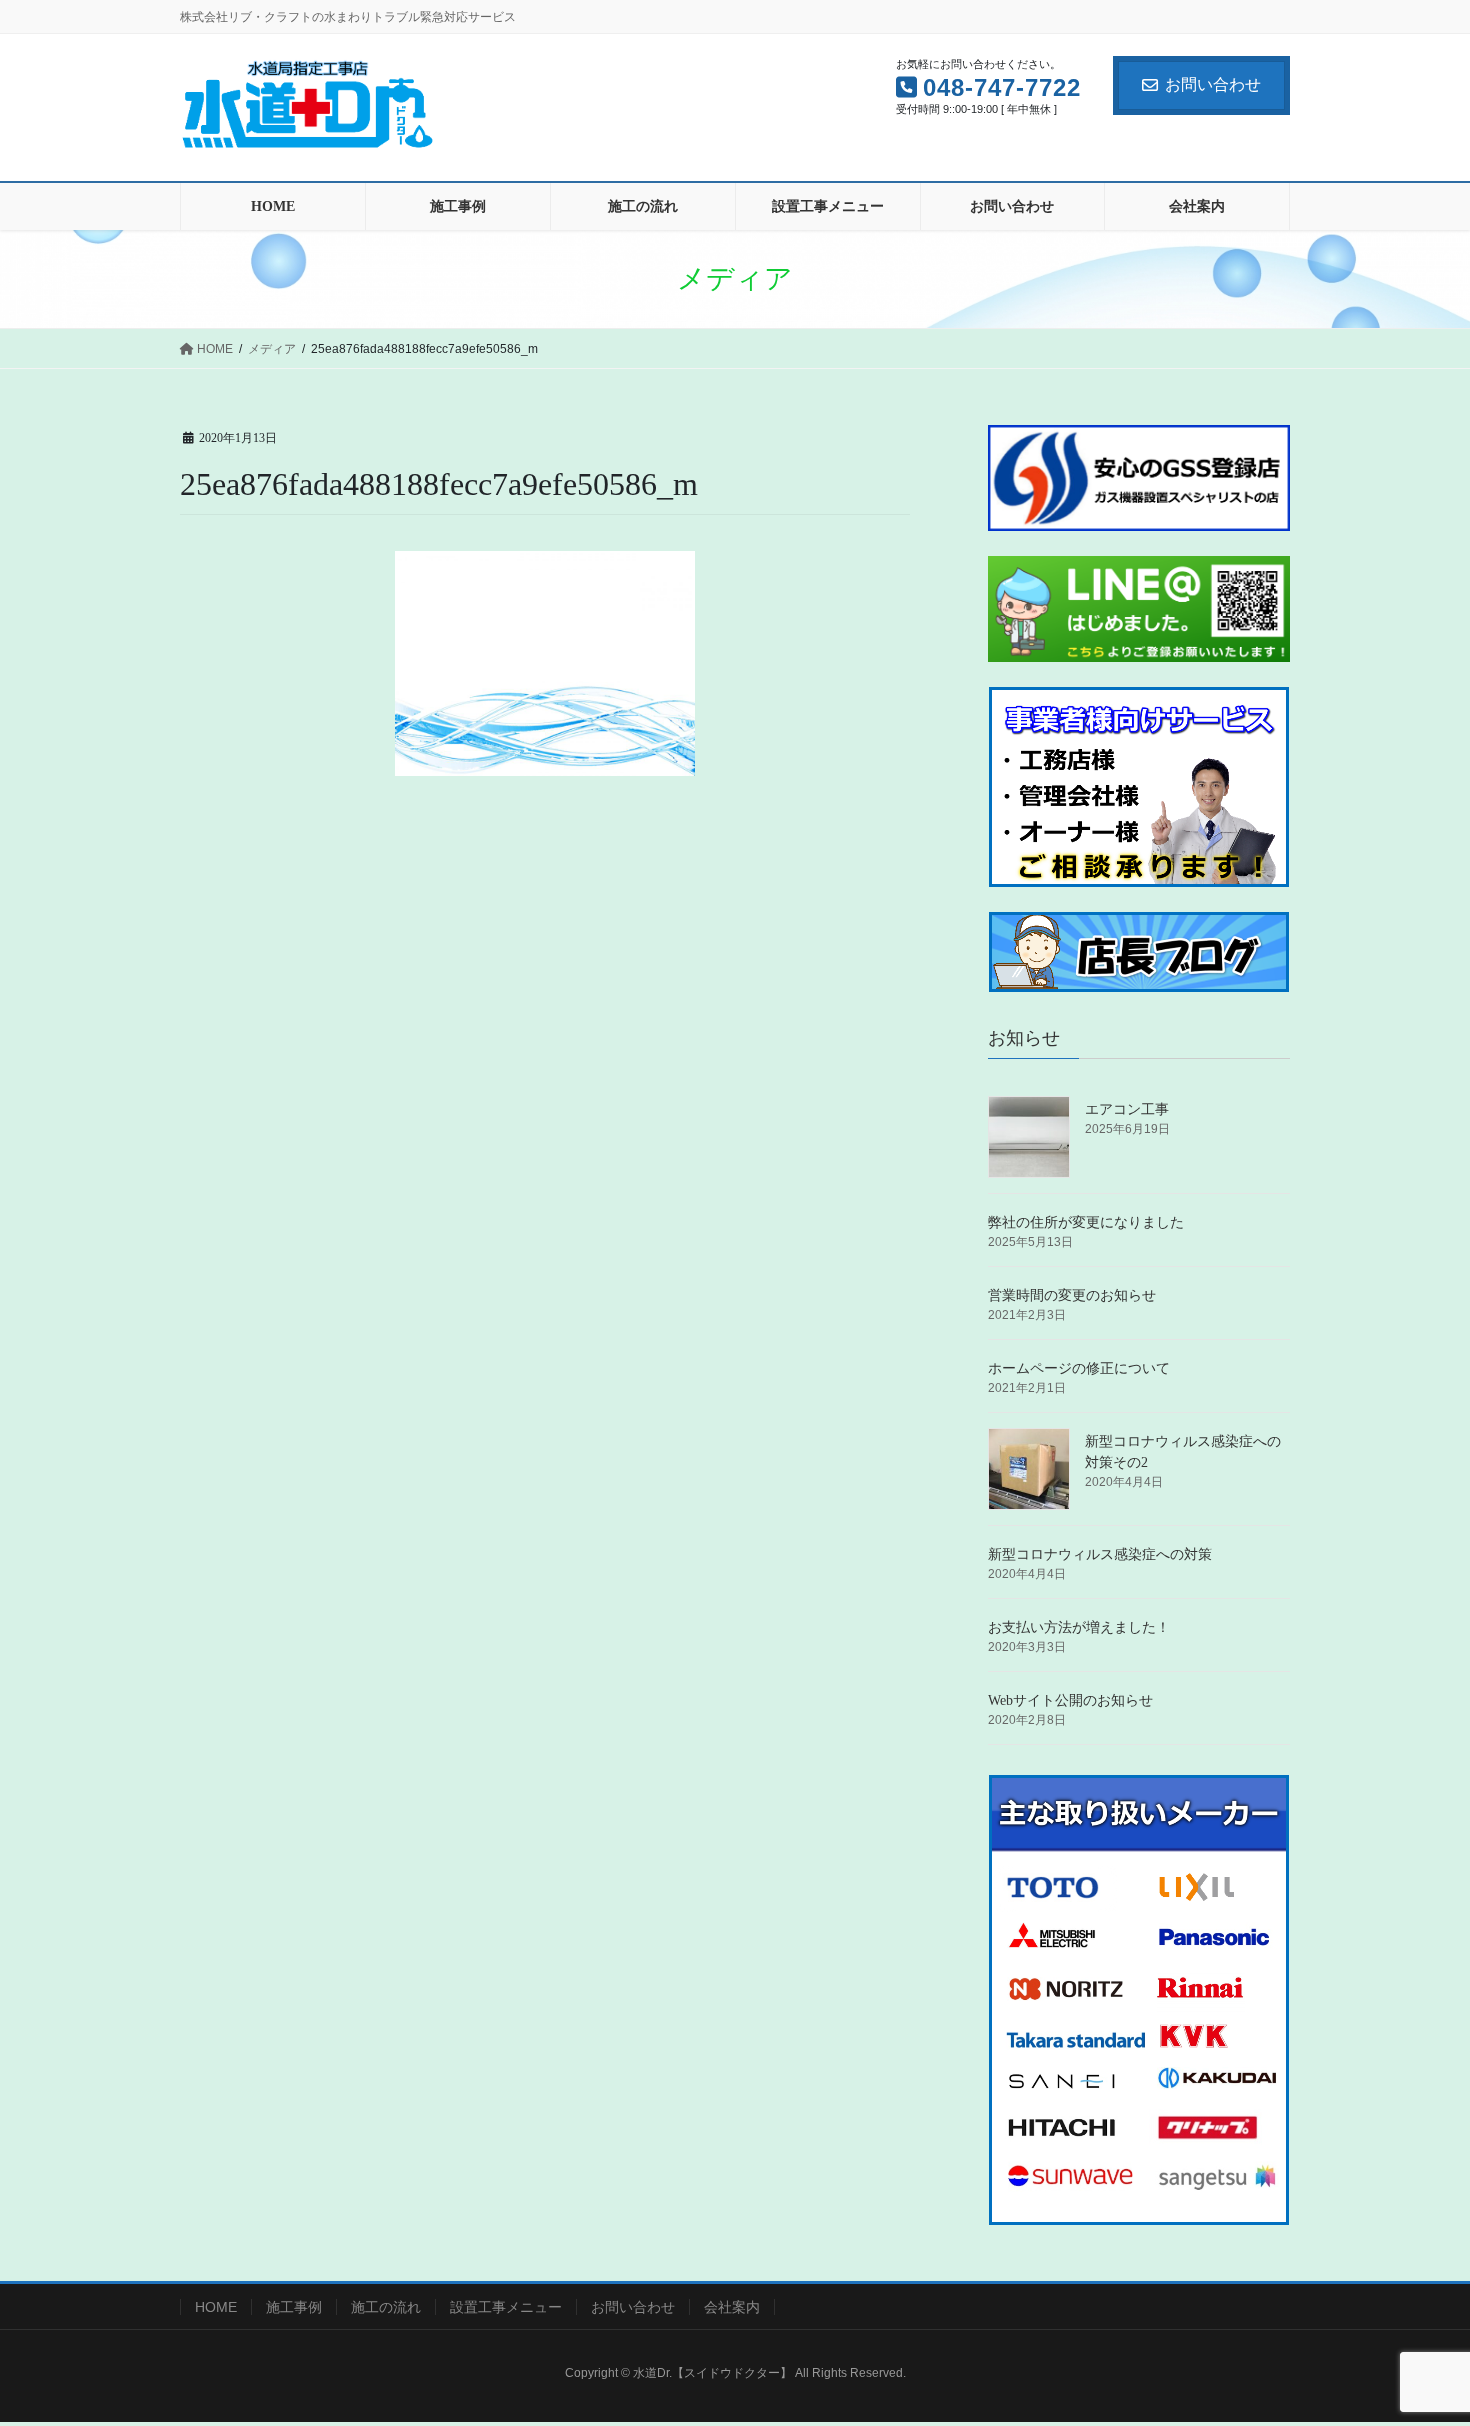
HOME (216, 2307)
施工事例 (294, 2307)
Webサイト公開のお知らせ (1070, 1700)
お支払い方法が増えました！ (1079, 1627)
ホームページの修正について (1079, 1368)
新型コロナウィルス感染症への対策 (1100, 1554)
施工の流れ (386, 2307)
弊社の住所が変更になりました (1086, 1222)
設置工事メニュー (506, 2307)
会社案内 (732, 2307)
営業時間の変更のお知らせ (1072, 1295)
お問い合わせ (1213, 84)
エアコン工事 (1127, 1109)
